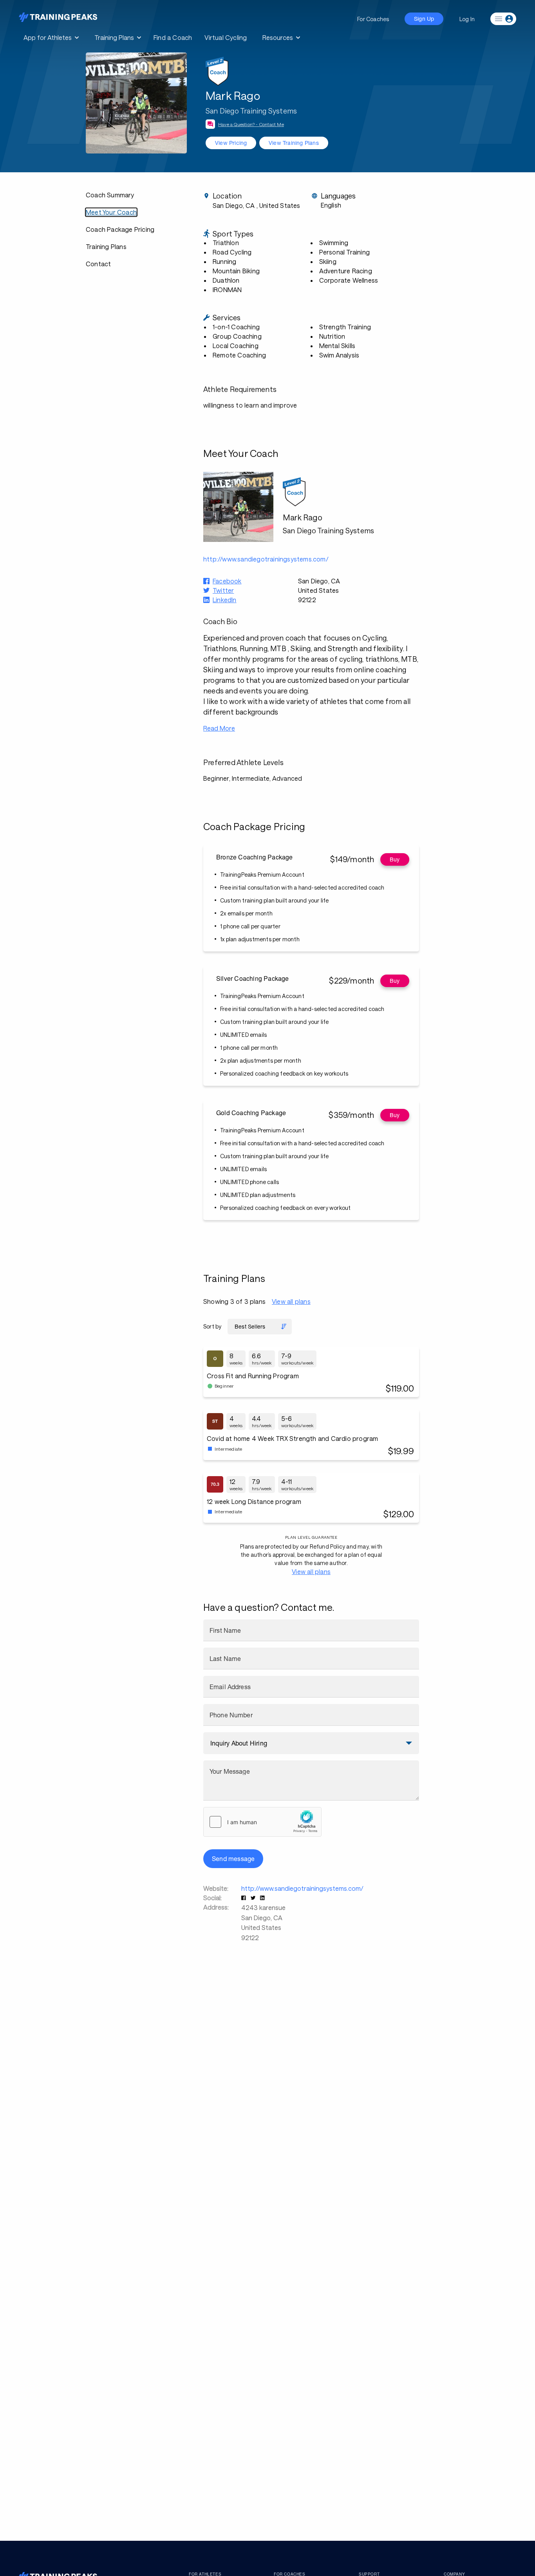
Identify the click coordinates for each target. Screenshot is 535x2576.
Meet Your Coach (111, 212)
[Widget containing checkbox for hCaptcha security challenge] (262, 1822)
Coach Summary (110, 195)
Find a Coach (173, 37)
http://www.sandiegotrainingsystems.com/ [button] (266, 559)
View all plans (291, 1301)
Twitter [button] (223, 590)
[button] (244, 1898)
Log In (467, 19)
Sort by (212, 1326)
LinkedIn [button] (225, 600)
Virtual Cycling (226, 37)
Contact (98, 264)
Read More (219, 728)
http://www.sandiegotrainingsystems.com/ (302, 1888)
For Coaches (373, 19)
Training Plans (106, 246)
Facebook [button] (227, 581)
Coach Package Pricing (120, 229)
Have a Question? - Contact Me (251, 124)
